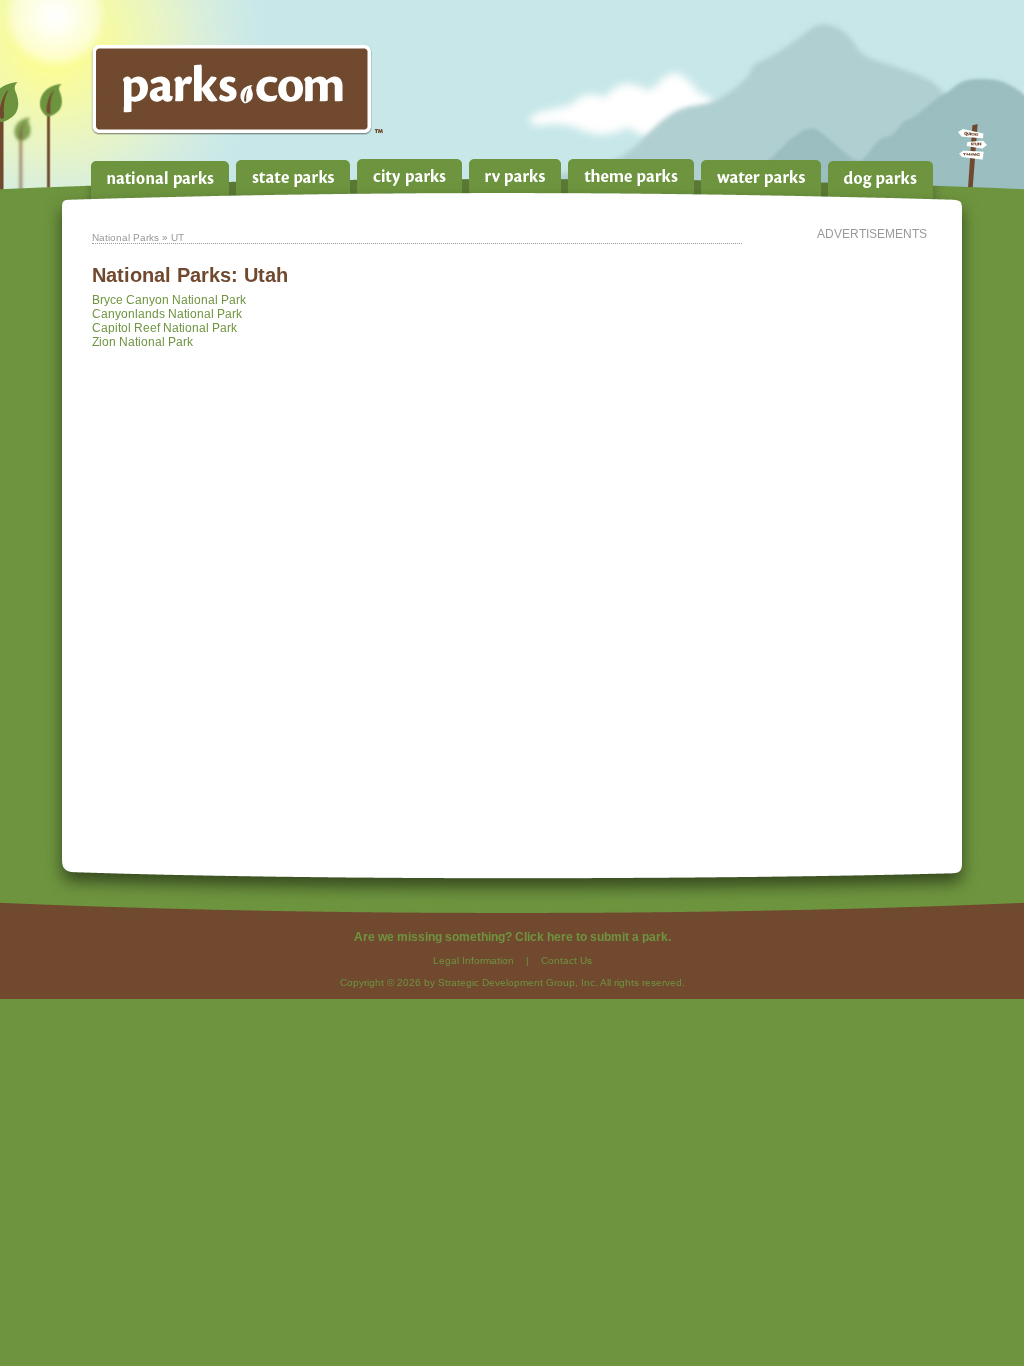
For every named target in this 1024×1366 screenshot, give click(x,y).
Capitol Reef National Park (164, 328)
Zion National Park (142, 342)
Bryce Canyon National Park (169, 300)
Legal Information (473, 960)
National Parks (125, 237)
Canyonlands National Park (167, 314)
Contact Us (566, 960)
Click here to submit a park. (593, 937)
